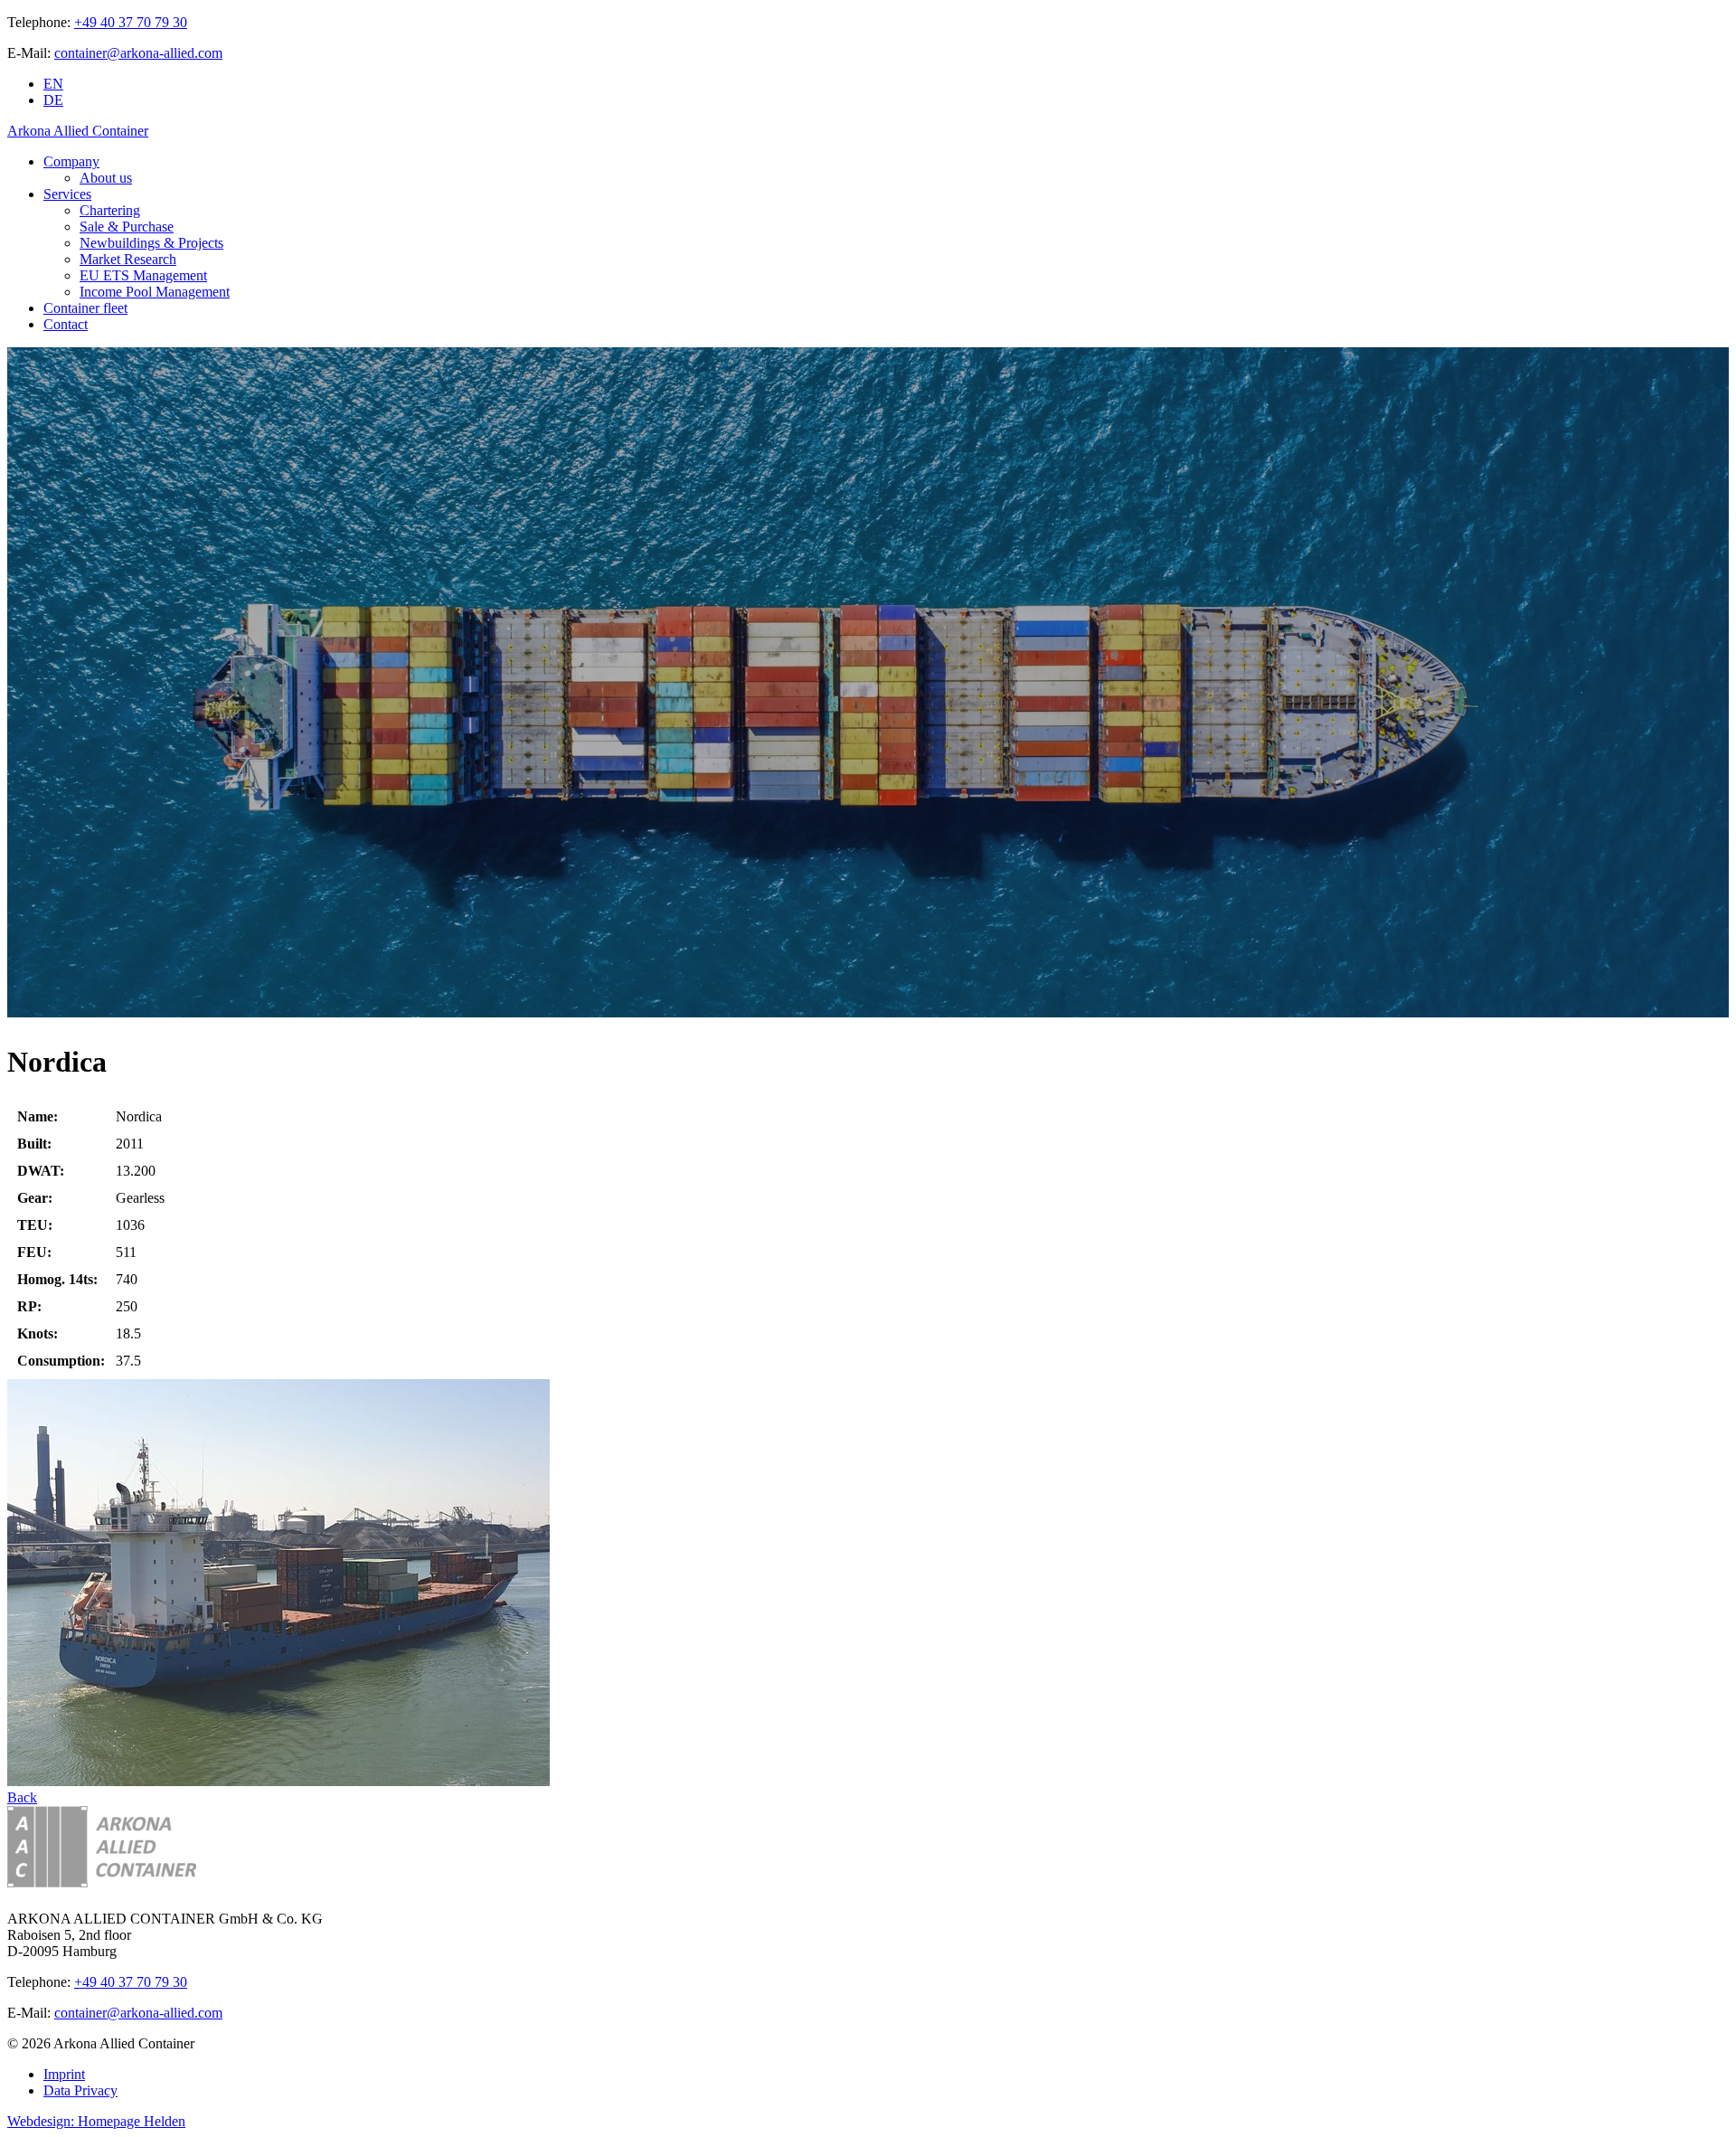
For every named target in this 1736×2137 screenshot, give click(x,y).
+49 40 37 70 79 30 (131, 22)
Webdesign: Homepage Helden (96, 2121)
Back (22, 1797)
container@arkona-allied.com (138, 53)
